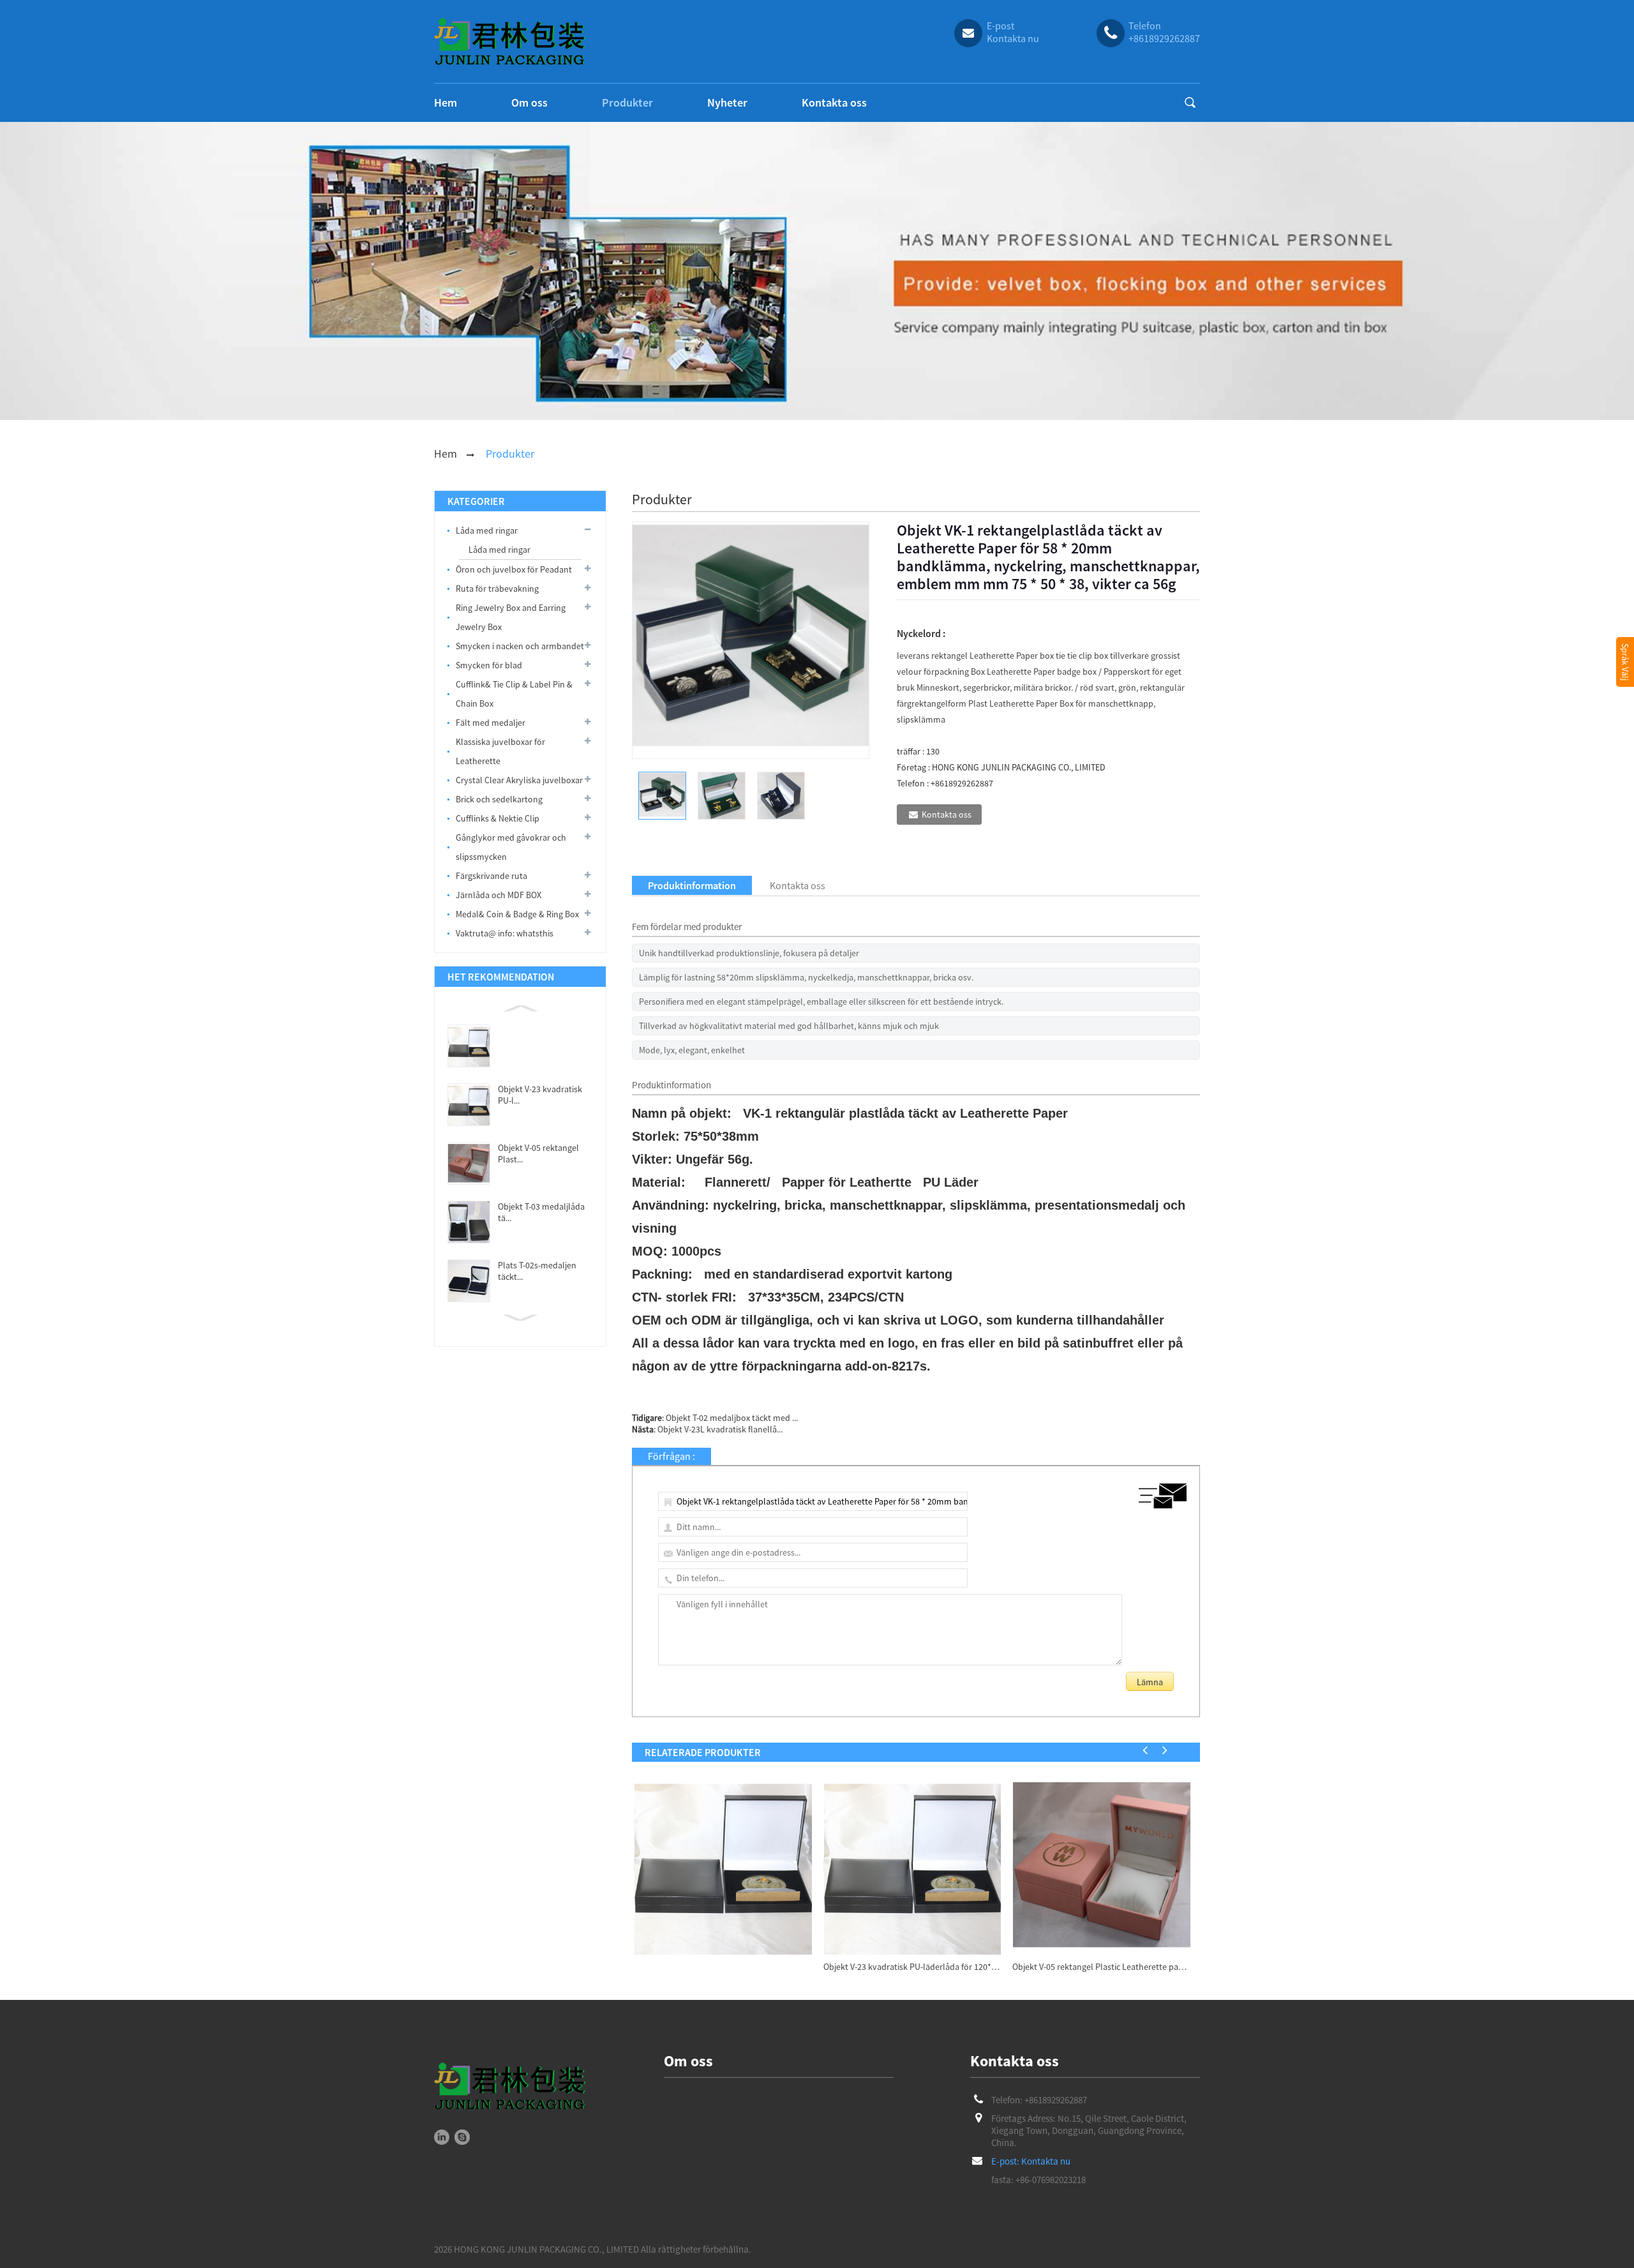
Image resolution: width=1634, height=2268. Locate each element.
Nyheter (727, 102)
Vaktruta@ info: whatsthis (505, 933)
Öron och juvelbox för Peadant (514, 569)
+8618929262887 (1056, 2100)
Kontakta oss (834, 102)
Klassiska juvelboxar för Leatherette (500, 751)
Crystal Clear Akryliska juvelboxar (519, 780)
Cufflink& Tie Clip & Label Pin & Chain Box (514, 694)
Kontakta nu (1046, 2161)
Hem (446, 102)
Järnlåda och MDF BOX (498, 895)
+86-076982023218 (1051, 2180)
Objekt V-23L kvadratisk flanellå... (720, 1429)
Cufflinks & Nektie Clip (498, 818)
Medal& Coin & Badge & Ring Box (517, 914)
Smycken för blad (489, 665)
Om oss (529, 102)
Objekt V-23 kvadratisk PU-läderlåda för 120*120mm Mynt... (912, 1967)
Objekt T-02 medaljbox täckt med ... (732, 1418)
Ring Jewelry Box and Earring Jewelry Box (511, 617)
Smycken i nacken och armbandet (520, 646)
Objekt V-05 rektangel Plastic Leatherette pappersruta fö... (1101, 1967)
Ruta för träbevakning (497, 589)
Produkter (627, 102)
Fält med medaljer (491, 723)
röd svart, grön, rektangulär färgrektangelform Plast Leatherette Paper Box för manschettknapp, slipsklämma (1041, 703)
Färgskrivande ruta (491, 876)
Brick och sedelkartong (499, 799)
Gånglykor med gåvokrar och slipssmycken (511, 847)
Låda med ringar (487, 530)
